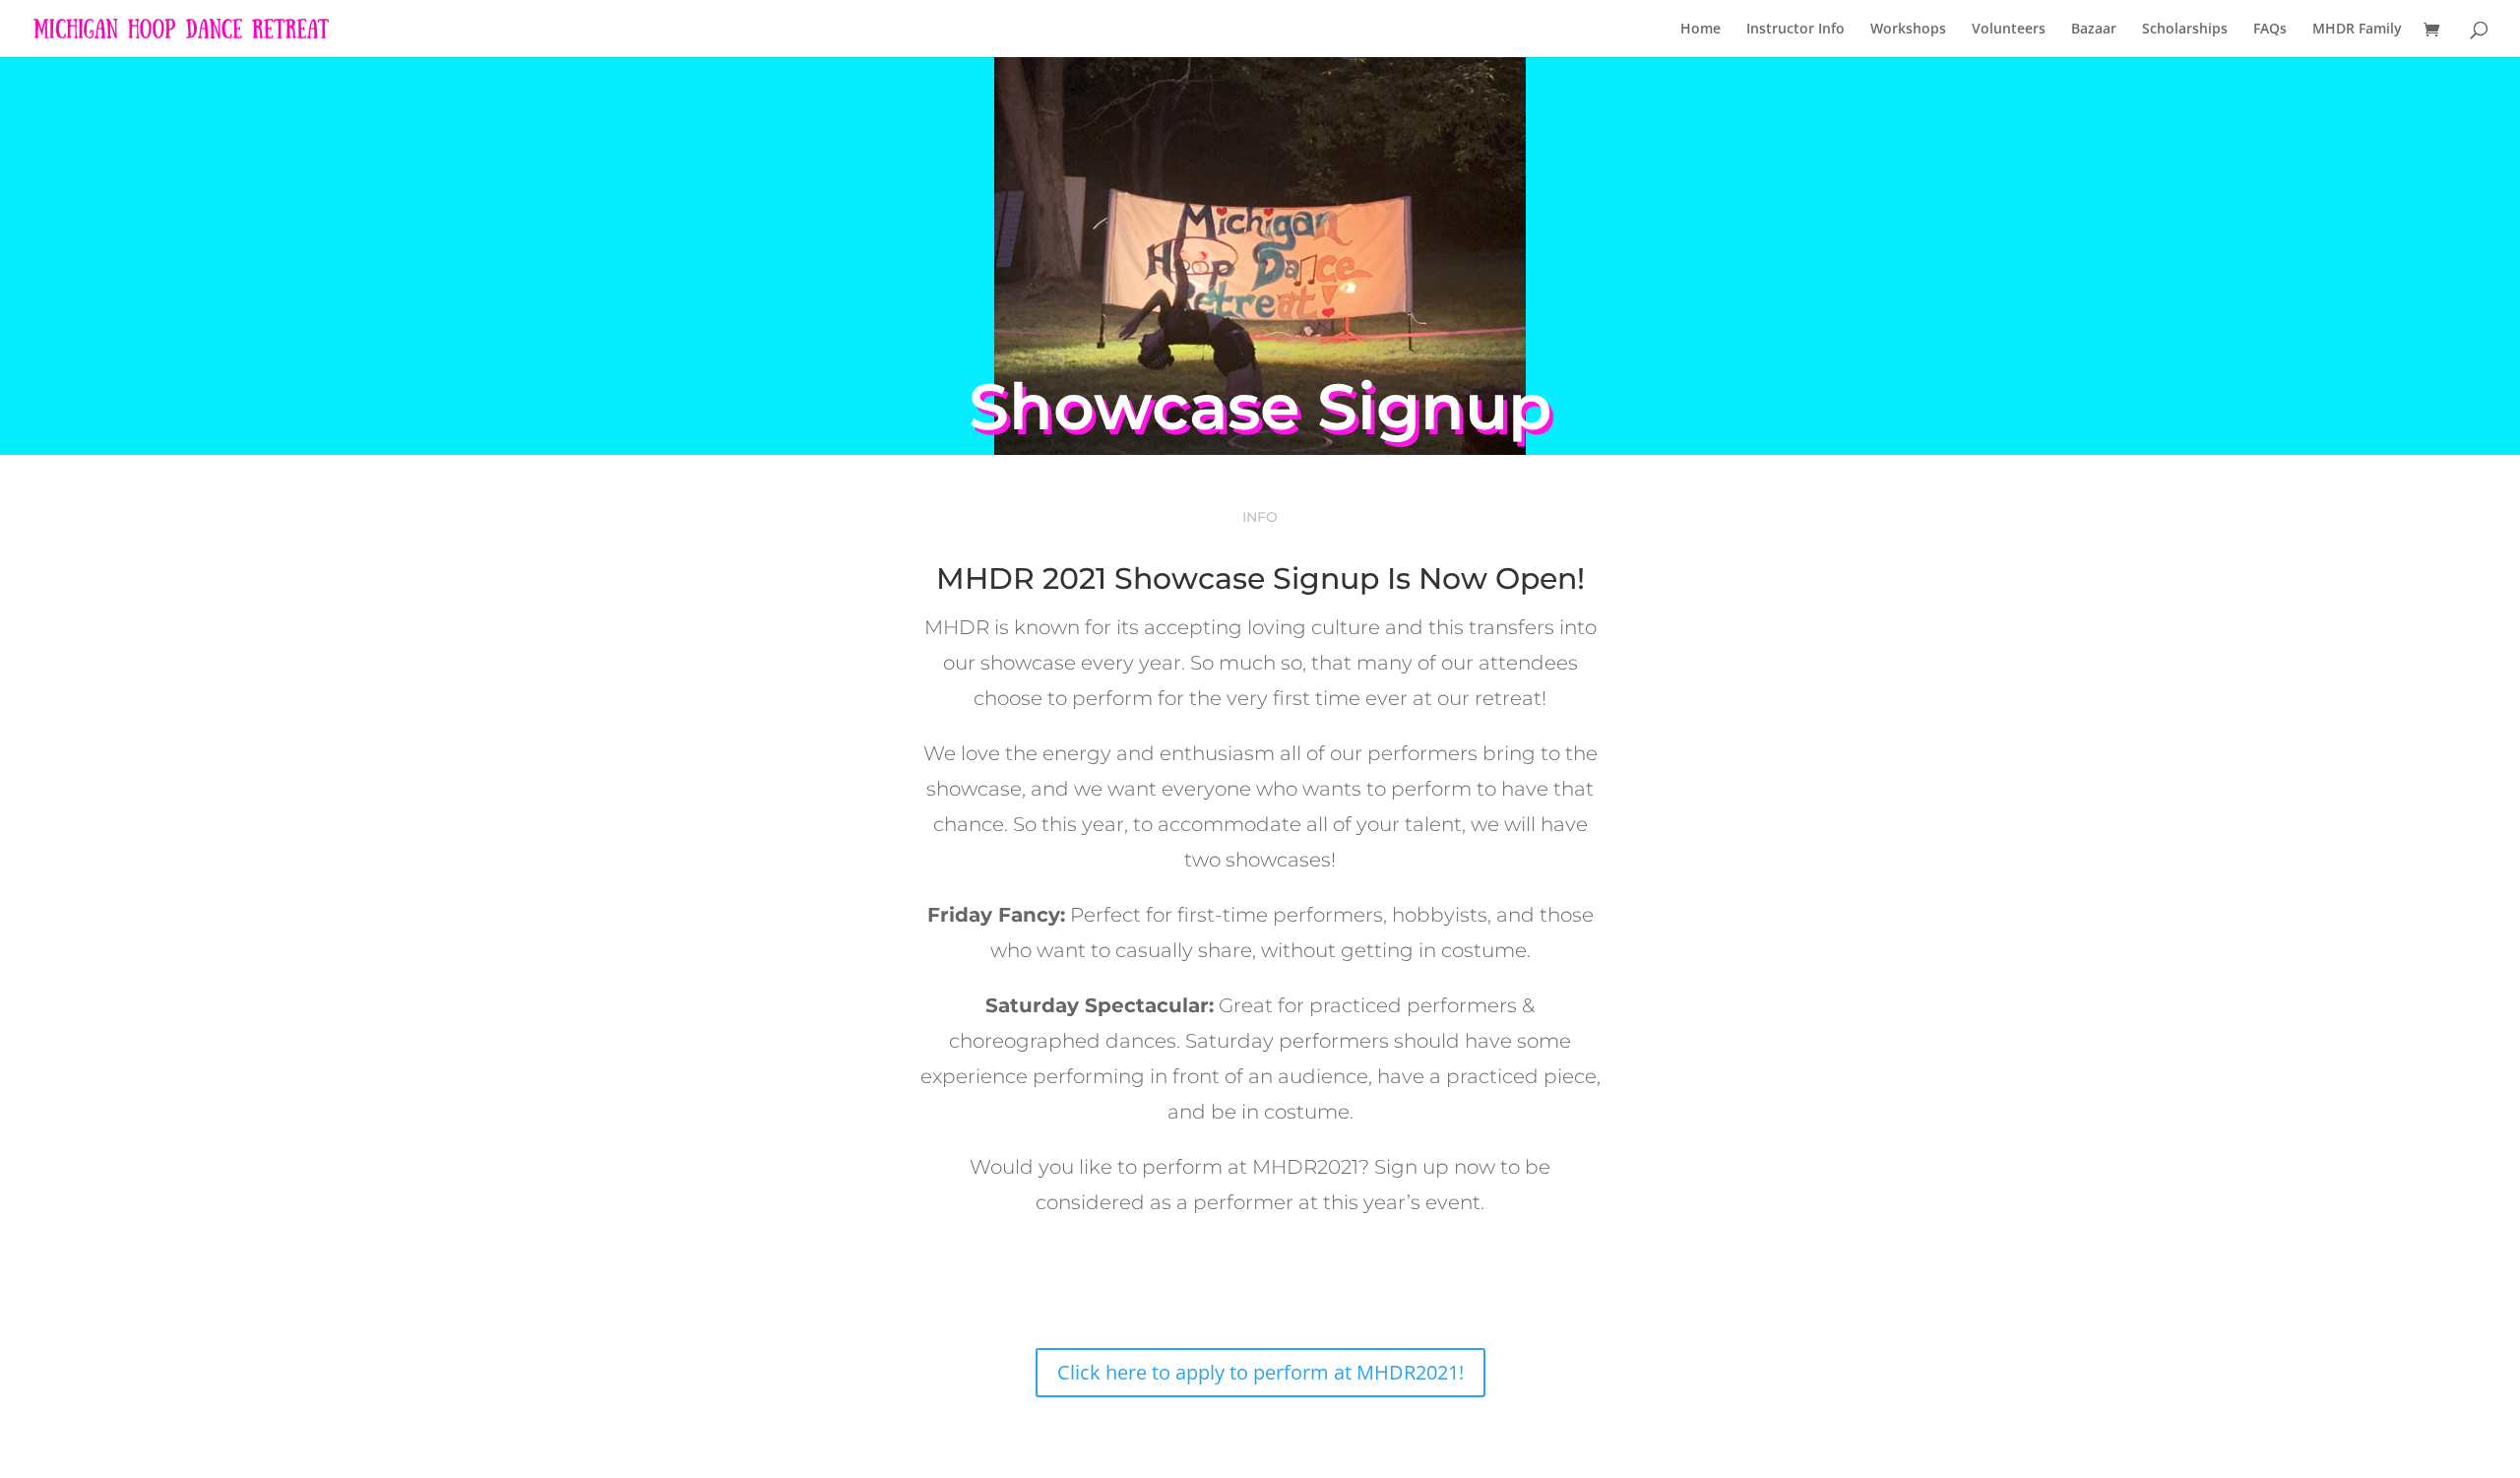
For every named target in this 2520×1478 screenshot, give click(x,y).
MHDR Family (2357, 30)
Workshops (1908, 30)
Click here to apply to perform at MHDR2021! (1260, 1372)
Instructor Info (1795, 30)
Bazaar (2094, 30)
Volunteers (2009, 30)
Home (1701, 30)
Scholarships (2185, 30)
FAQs (2270, 30)
